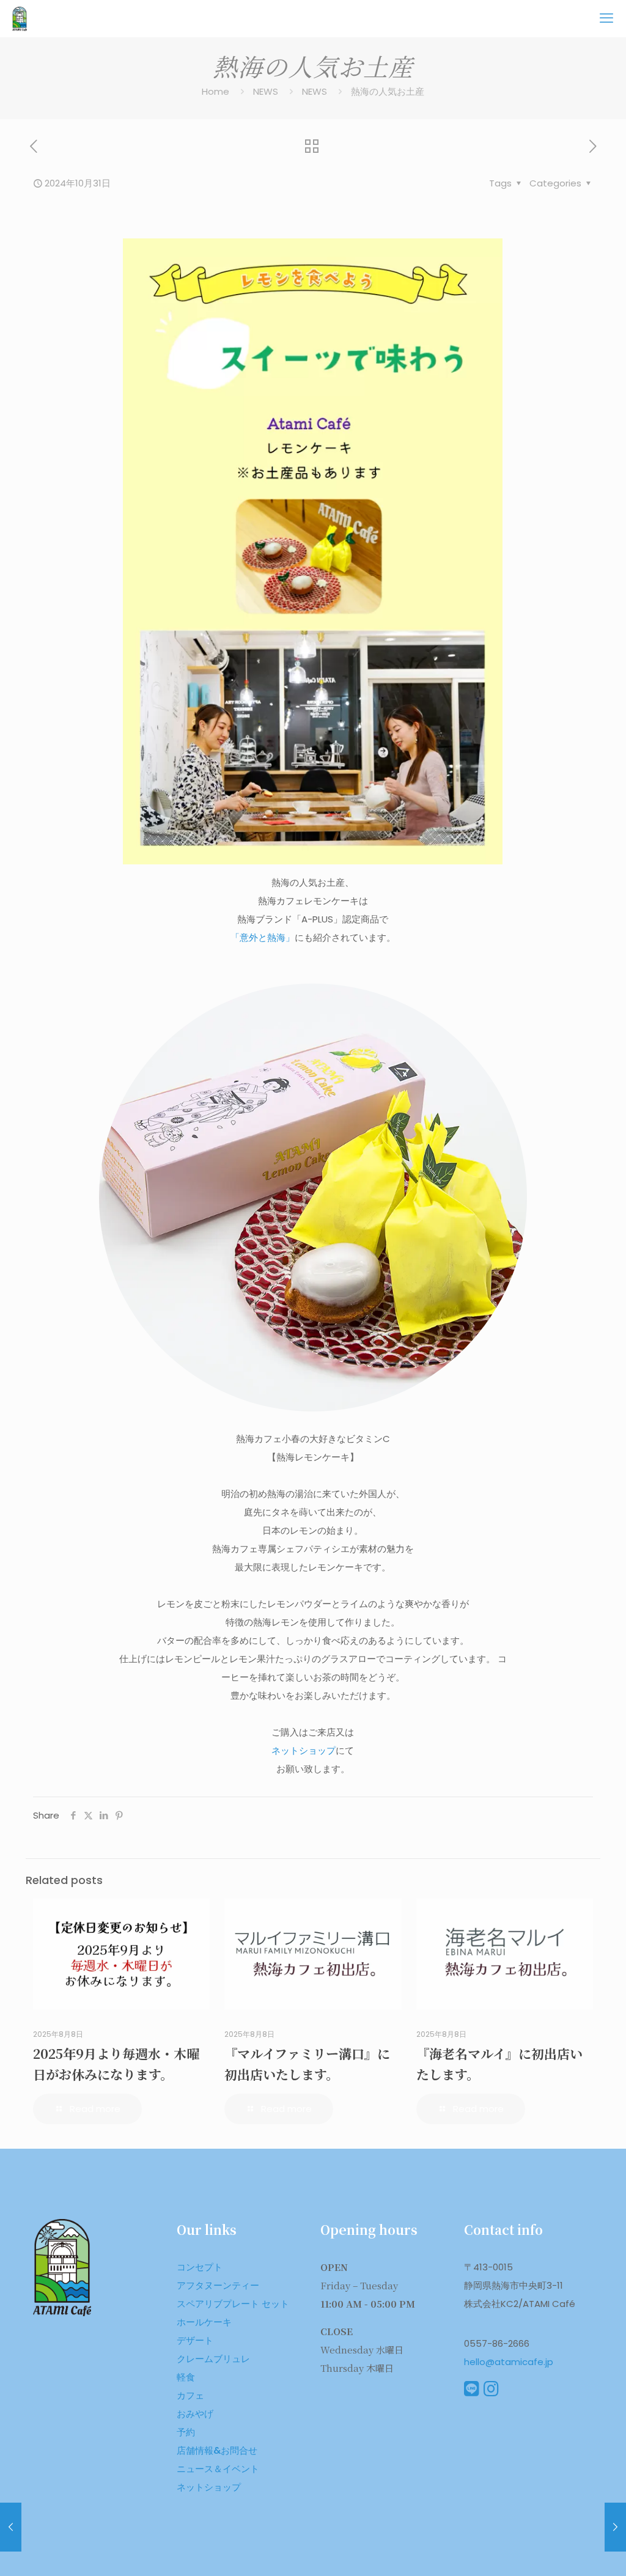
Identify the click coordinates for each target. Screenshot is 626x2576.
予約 (186, 2432)
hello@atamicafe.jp (509, 2362)
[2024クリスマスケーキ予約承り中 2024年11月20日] (615, 2527)
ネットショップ (304, 1750)
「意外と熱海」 (263, 937)
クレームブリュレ (213, 2359)
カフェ (190, 2395)
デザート (195, 2340)
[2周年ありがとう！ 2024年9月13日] (11, 2527)
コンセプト (200, 2267)
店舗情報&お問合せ (217, 2450)
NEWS (266, 91)
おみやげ (195, 2414)
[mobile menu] (606, 18)
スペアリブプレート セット (233, 2304)
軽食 (186, 2377)
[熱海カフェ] (20, 18)
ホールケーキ (204, 2322)
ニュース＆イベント (218, 2469)
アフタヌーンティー (218, 2285)
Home (215, 91)
